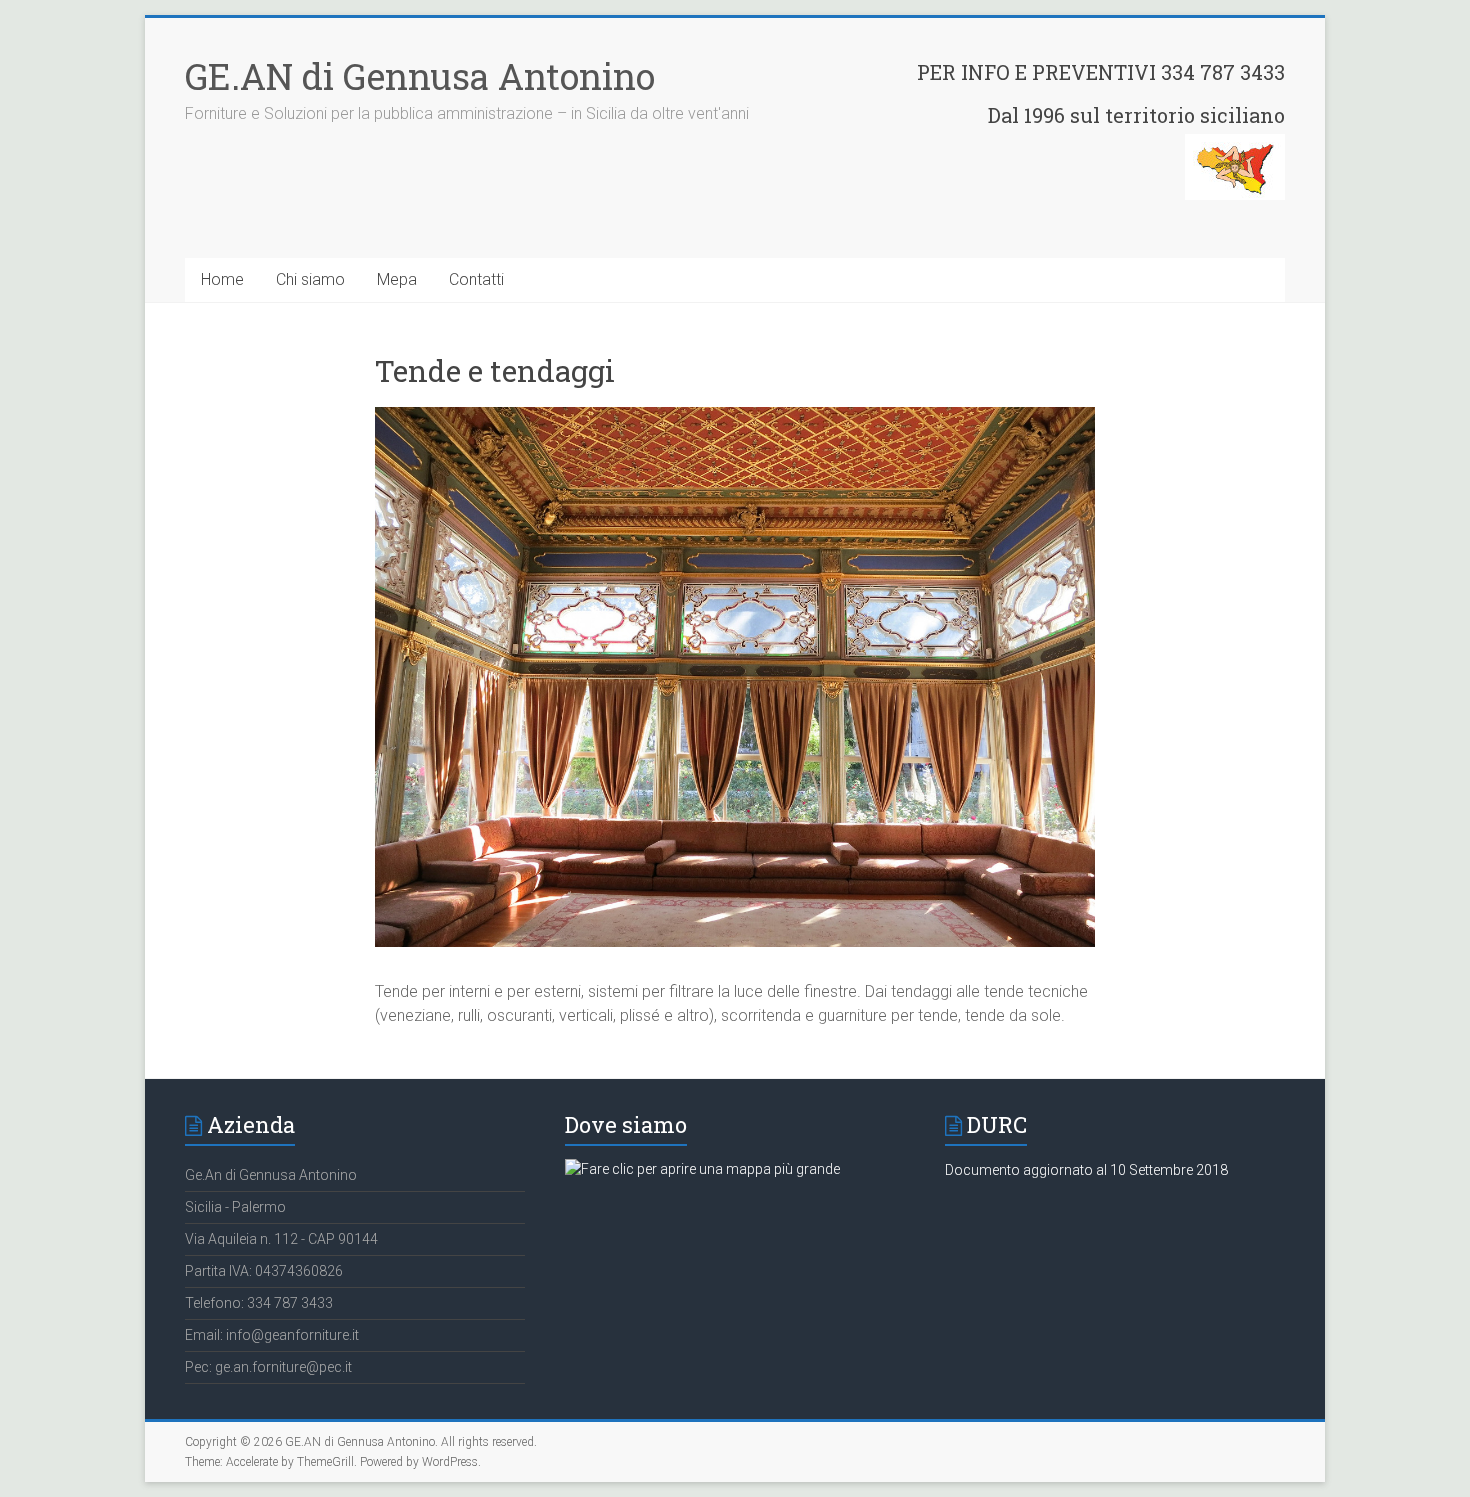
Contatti (476, 279)
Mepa (397, 279)
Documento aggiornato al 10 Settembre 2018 (1086, 1170)
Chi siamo (310, 279)
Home (222, 279)
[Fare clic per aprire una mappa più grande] (702, 1169)
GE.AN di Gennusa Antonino (420, 76)
